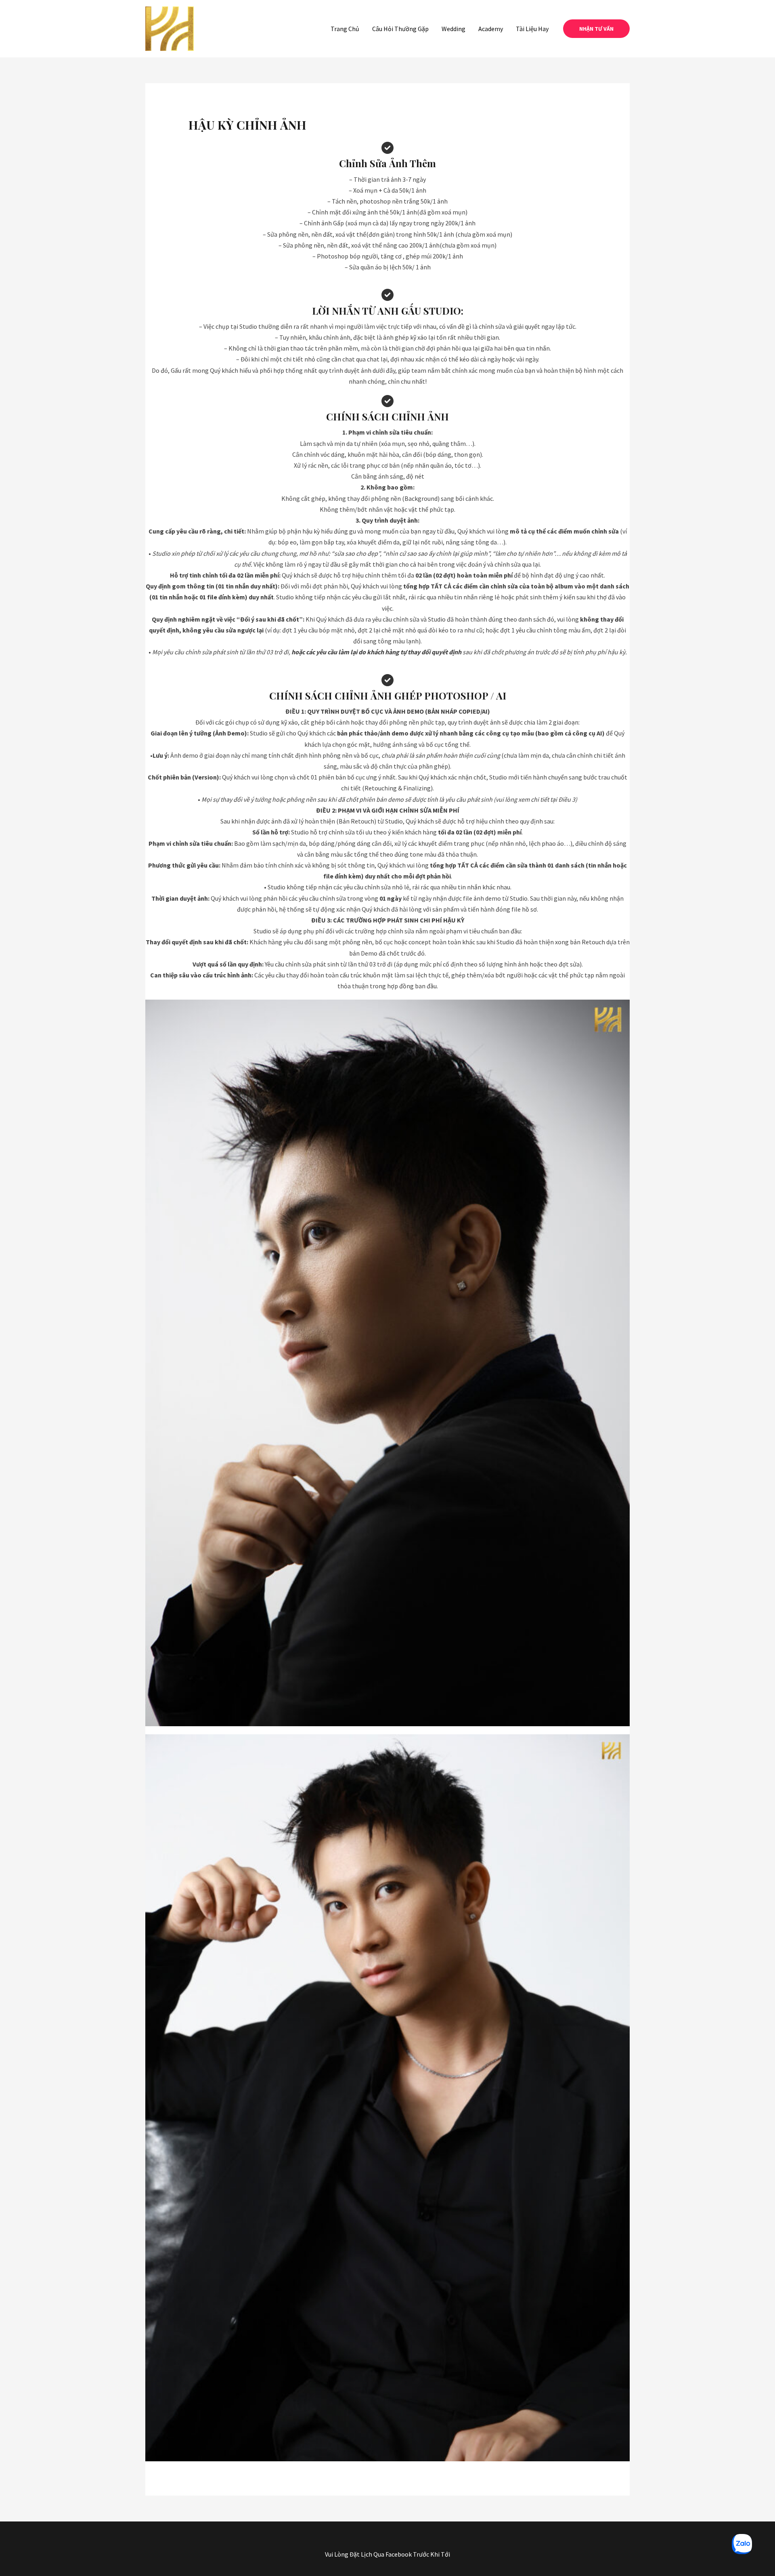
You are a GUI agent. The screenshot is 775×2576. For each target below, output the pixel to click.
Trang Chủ (345, 29)
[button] (596, 29)
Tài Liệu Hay (532, 29)
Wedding (453, 29)
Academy (491, 29)
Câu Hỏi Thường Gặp (400, 29)
